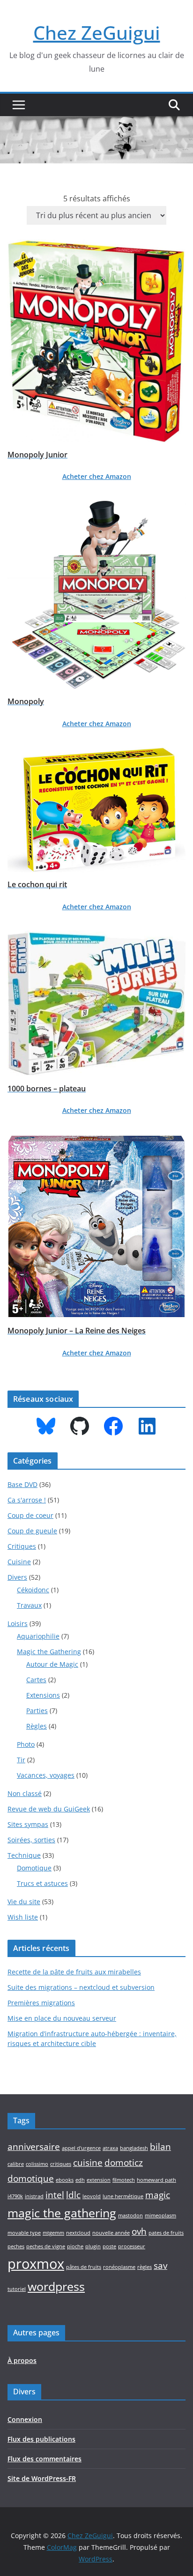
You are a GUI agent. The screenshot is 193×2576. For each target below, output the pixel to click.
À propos (22, 2360)
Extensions (43, 1695)
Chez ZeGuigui (97, 33)
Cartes (36, 1680)
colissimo (37, 2164)
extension (99, 2180)
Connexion (25, 2419)
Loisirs (18, 1623)
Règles (37, 1726)
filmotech (124, 2180)
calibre (16, 2164)
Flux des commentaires (45, 2459)
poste (109, 2246)
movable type (24, 2233)
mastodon (130, 2215)
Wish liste (23, 1917)
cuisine (88, 2163)
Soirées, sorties (31, 1840)
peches (16, 2246)
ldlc (73, 2195)
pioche (75, 2246)
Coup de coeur (30, 1515)
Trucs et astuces (42, 1883)
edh (80, 2180)
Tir (21, 1760)
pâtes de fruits (84, 2267)
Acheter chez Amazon (97, 476)
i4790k (15, 2196)
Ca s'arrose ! (27, 1500)
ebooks (65, 2180)
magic (158, 2195)
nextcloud (78, 2233)
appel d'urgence (81, 2148)
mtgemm (53, 2233)
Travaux (29, 1605)
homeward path (156, 2180)
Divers (17, 1577)
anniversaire (34, 2147)
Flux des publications (41, 2439)
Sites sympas (28, 1824)
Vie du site (24, 1902)
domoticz (124, 2163)
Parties (37, 1711)
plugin (93, 2246)
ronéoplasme (119, 2267)
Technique (24, 1855)
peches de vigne (46, 2246)
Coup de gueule (32, 1531)
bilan (160, 2147)
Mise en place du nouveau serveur (62, 2018)
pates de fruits (166, 2233)
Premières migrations (41, 2003)
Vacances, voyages (46, 1775)
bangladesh (134, 2148)
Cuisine (19, 1562)
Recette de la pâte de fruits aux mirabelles (74, 1972)
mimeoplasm (160, 2215)
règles (145, 2267)
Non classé (25, 1793)
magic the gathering (62, 2213)
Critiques (22, 1546)
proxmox (36, 2264)
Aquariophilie (38, 1636)
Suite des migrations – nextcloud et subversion (81, 1987)
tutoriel (17, 2289)
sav (160, 2266)
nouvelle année (111, 2233)
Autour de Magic (52, 1664)
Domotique (34, 1868)
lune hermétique (123, 2196)
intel (55, 2195)
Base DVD (22, 1484)
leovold (92, 2196)
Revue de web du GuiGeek (49, 1809)
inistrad (34, 2196)
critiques (61, 2164)
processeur (132, 2246)
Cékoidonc (33, 1590)
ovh (139, 2231)
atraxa (110, 2148)
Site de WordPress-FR (42, 2478)
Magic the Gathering (49, 1652)
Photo (26, 1744)
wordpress (56, 2286)
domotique (31, 2179)
